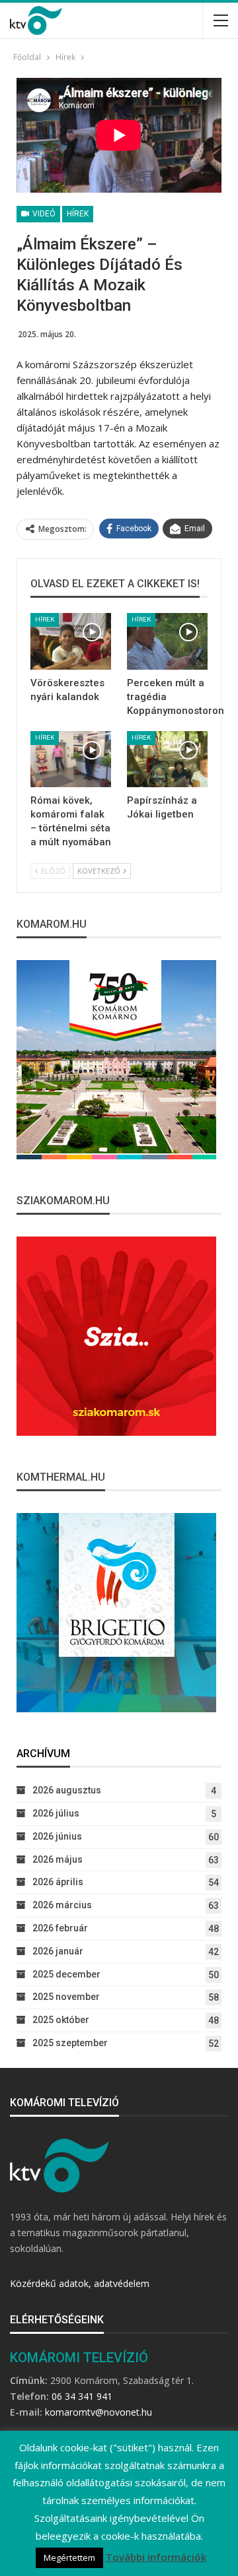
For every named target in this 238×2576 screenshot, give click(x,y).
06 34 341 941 (82, 2396)
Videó (43, 214)
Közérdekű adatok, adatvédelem (80, 2283)
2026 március (62, 1905)
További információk (156, 2557)
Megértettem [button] (69, 2558)
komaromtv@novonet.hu (99, 2412)
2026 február (60, 1928)
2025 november (66, 1997)
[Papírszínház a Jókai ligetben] (167, 759)
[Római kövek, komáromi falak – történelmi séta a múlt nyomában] (71, 759)
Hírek (78, 214)
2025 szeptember (70, 2043)
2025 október (61, 2020)
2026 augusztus (67, 1790)
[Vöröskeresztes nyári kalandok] (71, 641)
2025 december (66, 1974)
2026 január (58, 1951)
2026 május (58, 1859)
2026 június (57, 1836)
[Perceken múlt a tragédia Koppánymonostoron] (167, 641)
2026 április (58, 1882)
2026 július (56, 1813)
